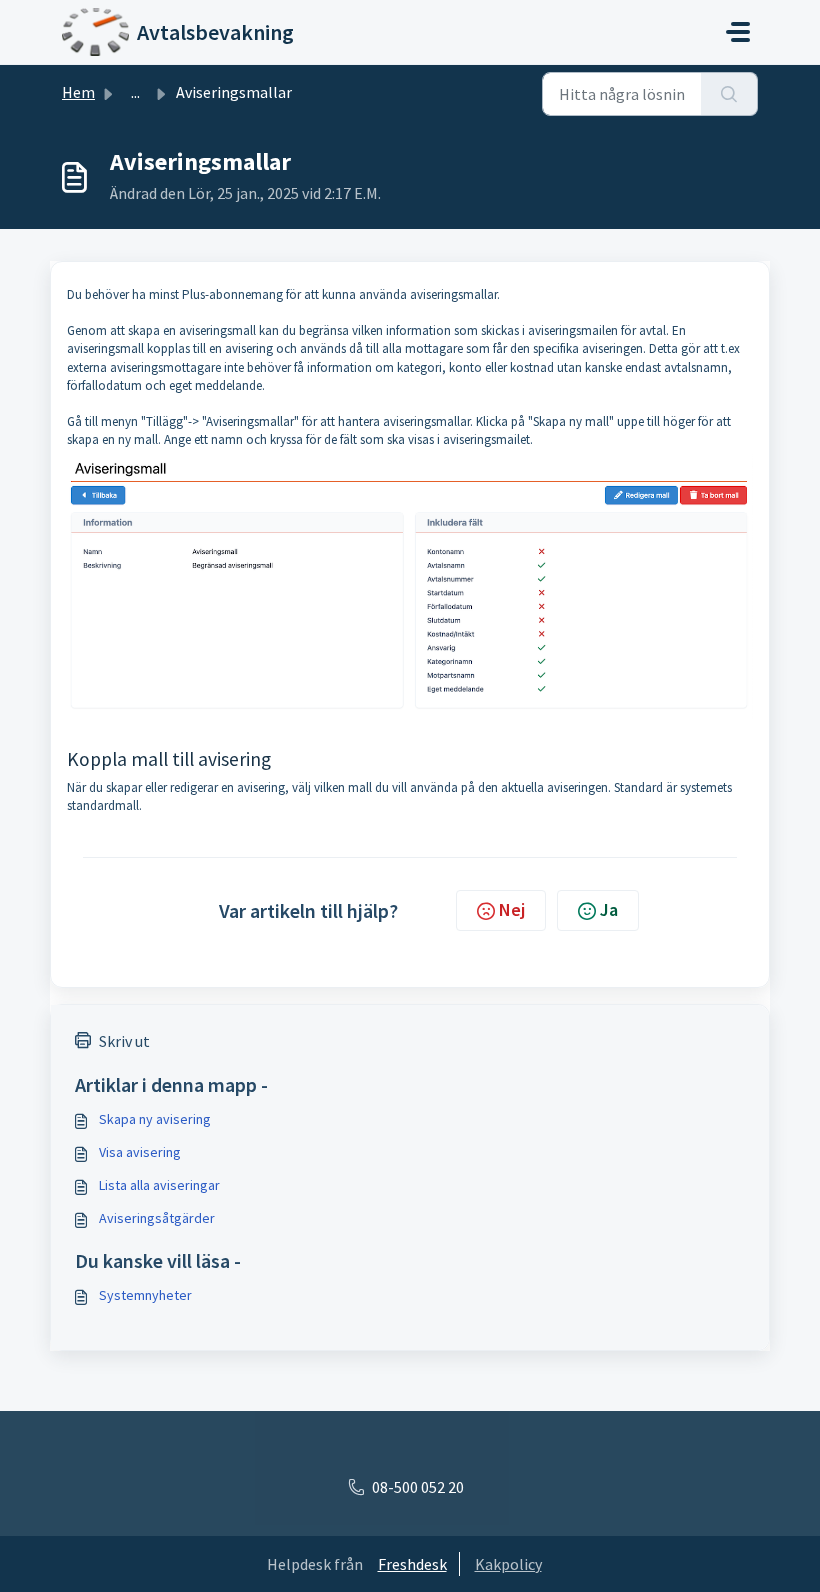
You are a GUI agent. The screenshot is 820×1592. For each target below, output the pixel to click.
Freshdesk (412, 1564)
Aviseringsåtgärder (157, 1218)
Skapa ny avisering (155, 1119)
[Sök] (729, 94)
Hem (78, 92)
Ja (609, 909)
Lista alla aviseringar (159, 1185)
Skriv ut (124, 1041)
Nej (512, 909)
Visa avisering (140, 1152)
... (135, 92)
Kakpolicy (508, 1564)
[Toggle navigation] (738, 32)
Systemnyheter (145, 1295)
